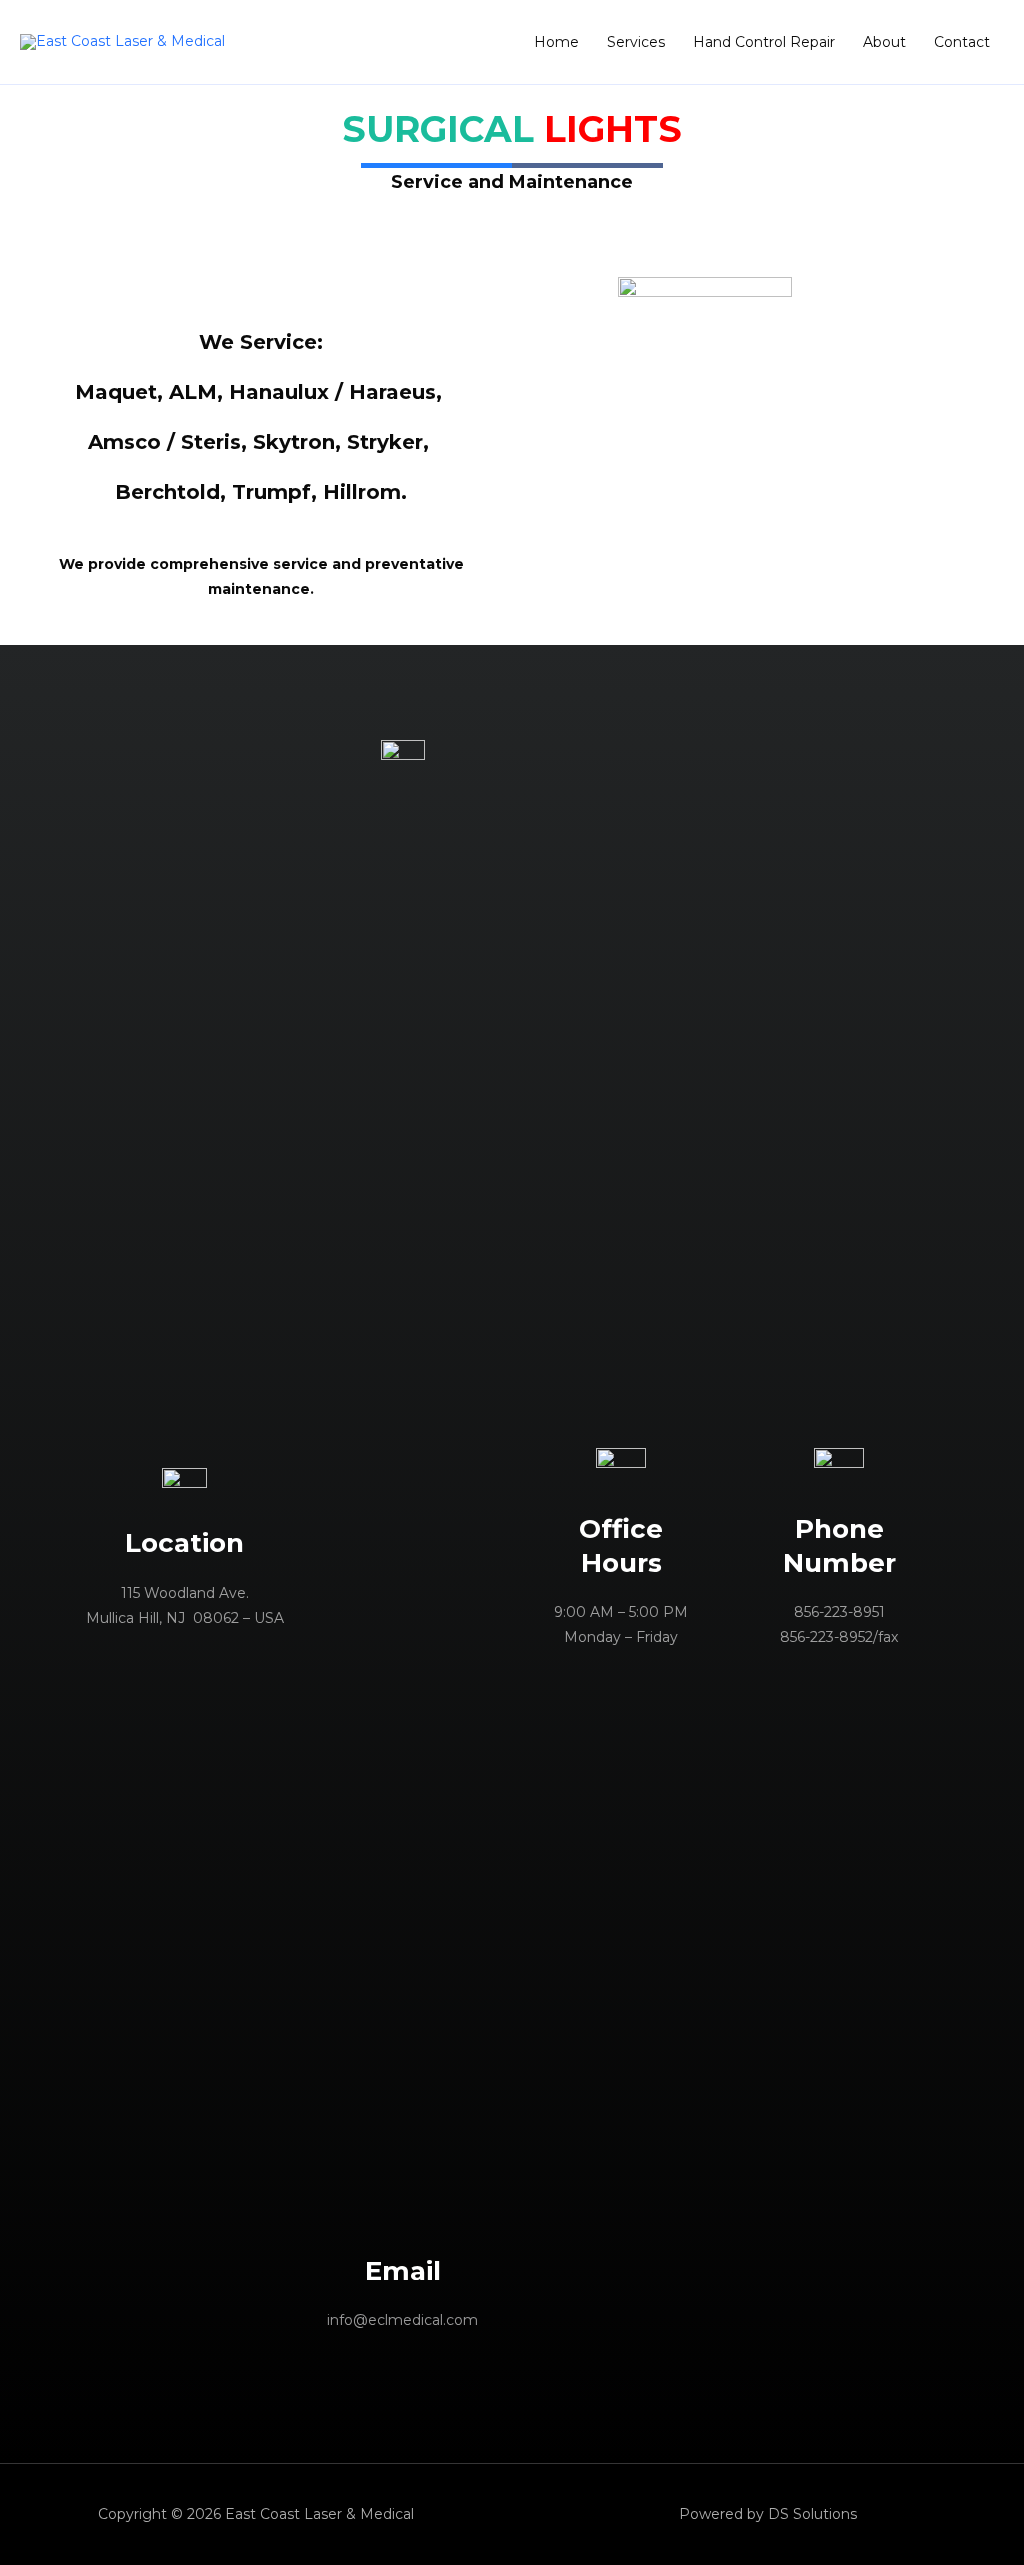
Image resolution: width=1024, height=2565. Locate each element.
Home (556, 42)
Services (636, 42)
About (884, 42)
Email (403, 2271)
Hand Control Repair (764, 42)
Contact (962, 42)
